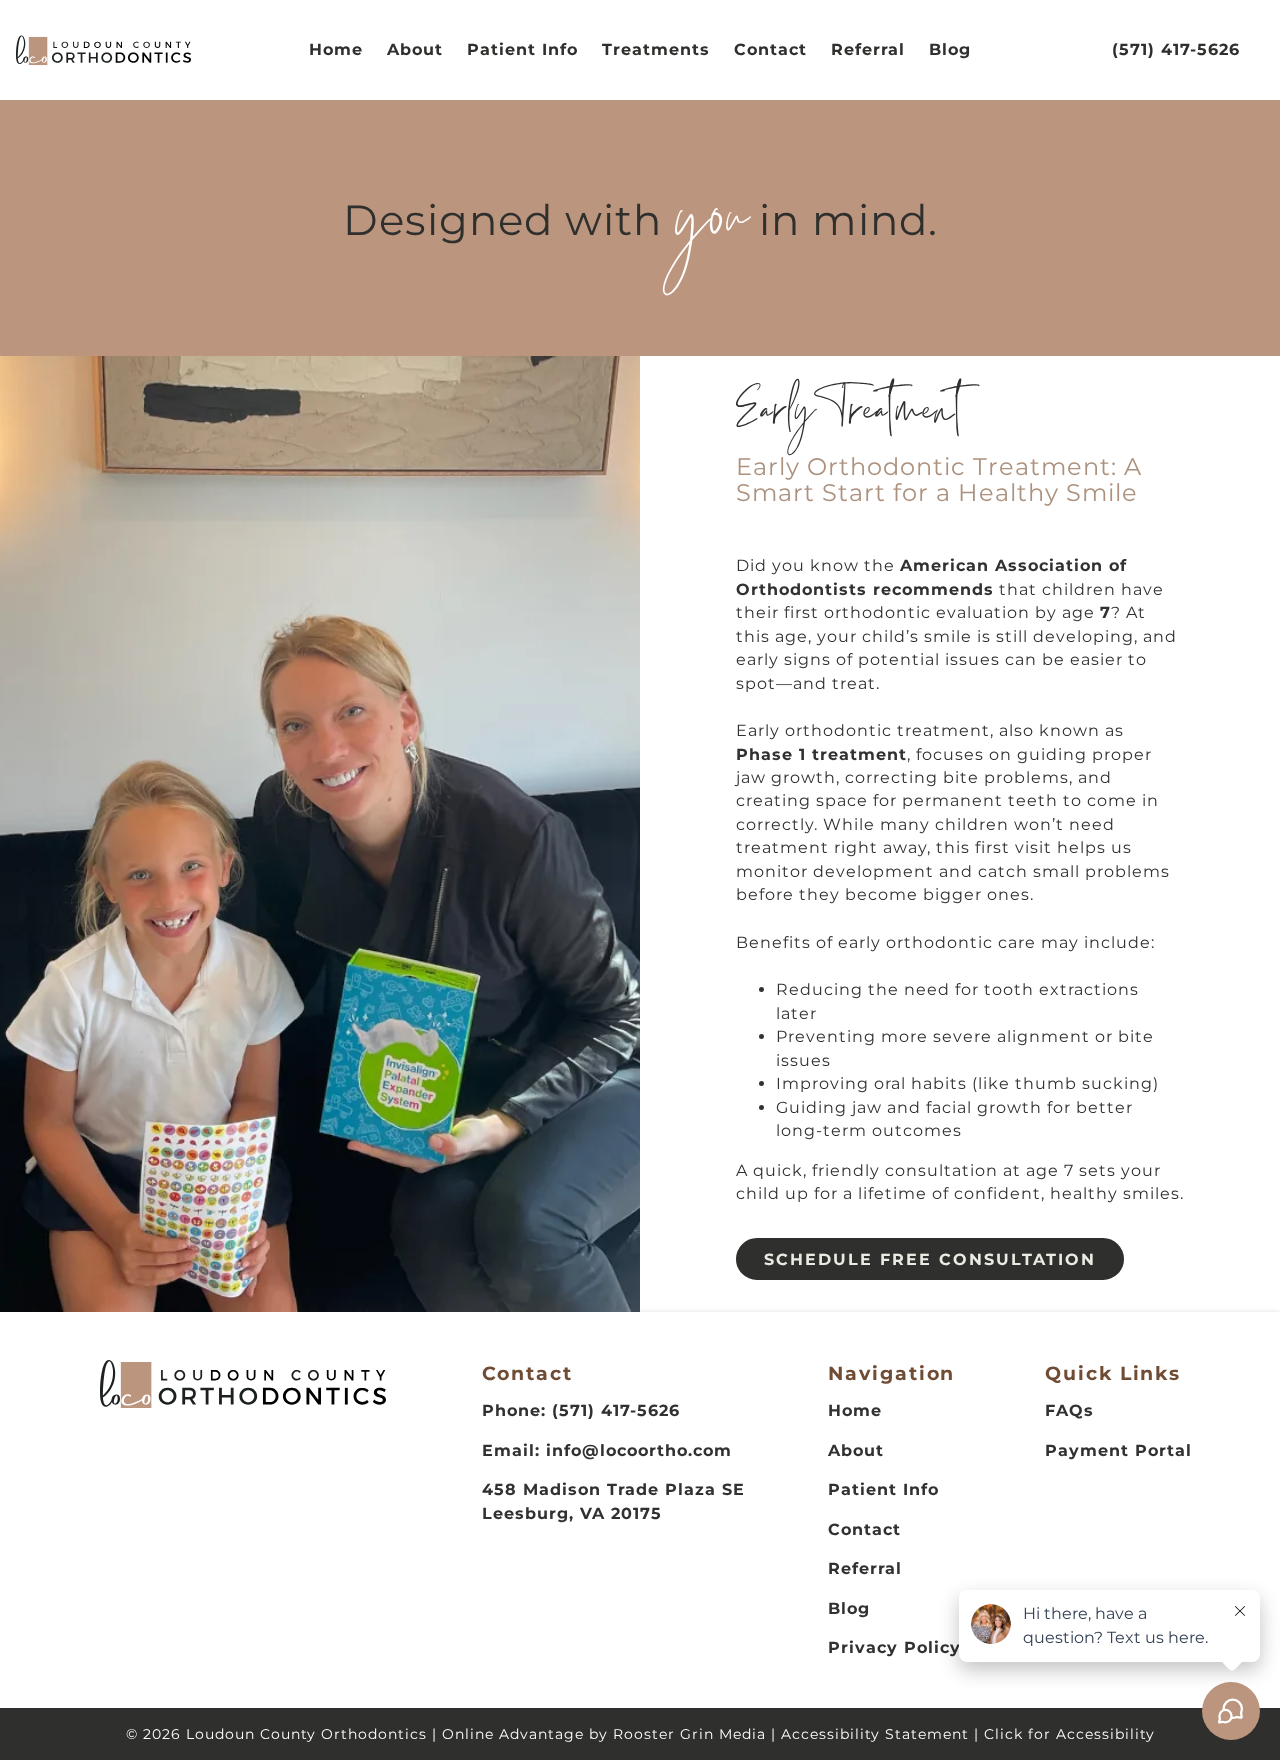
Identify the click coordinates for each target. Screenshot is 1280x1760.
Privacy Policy (894, 1647)
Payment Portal (1118, 1450)
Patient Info (522, 49)
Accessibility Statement (875, 1734)
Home (336, 49)
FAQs (1069, 1410)
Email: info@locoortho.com (607, 1450)
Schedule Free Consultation (930, 1259)
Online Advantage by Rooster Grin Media (604, 1734)
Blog (950, 49)
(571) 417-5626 (1176, 49)
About (415, 49)
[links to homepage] (103, 50)
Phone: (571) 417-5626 (581, 1410)
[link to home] (243, 1387)
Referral (868, 49)
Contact (770, 49)
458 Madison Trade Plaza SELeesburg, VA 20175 (613, 1501)
